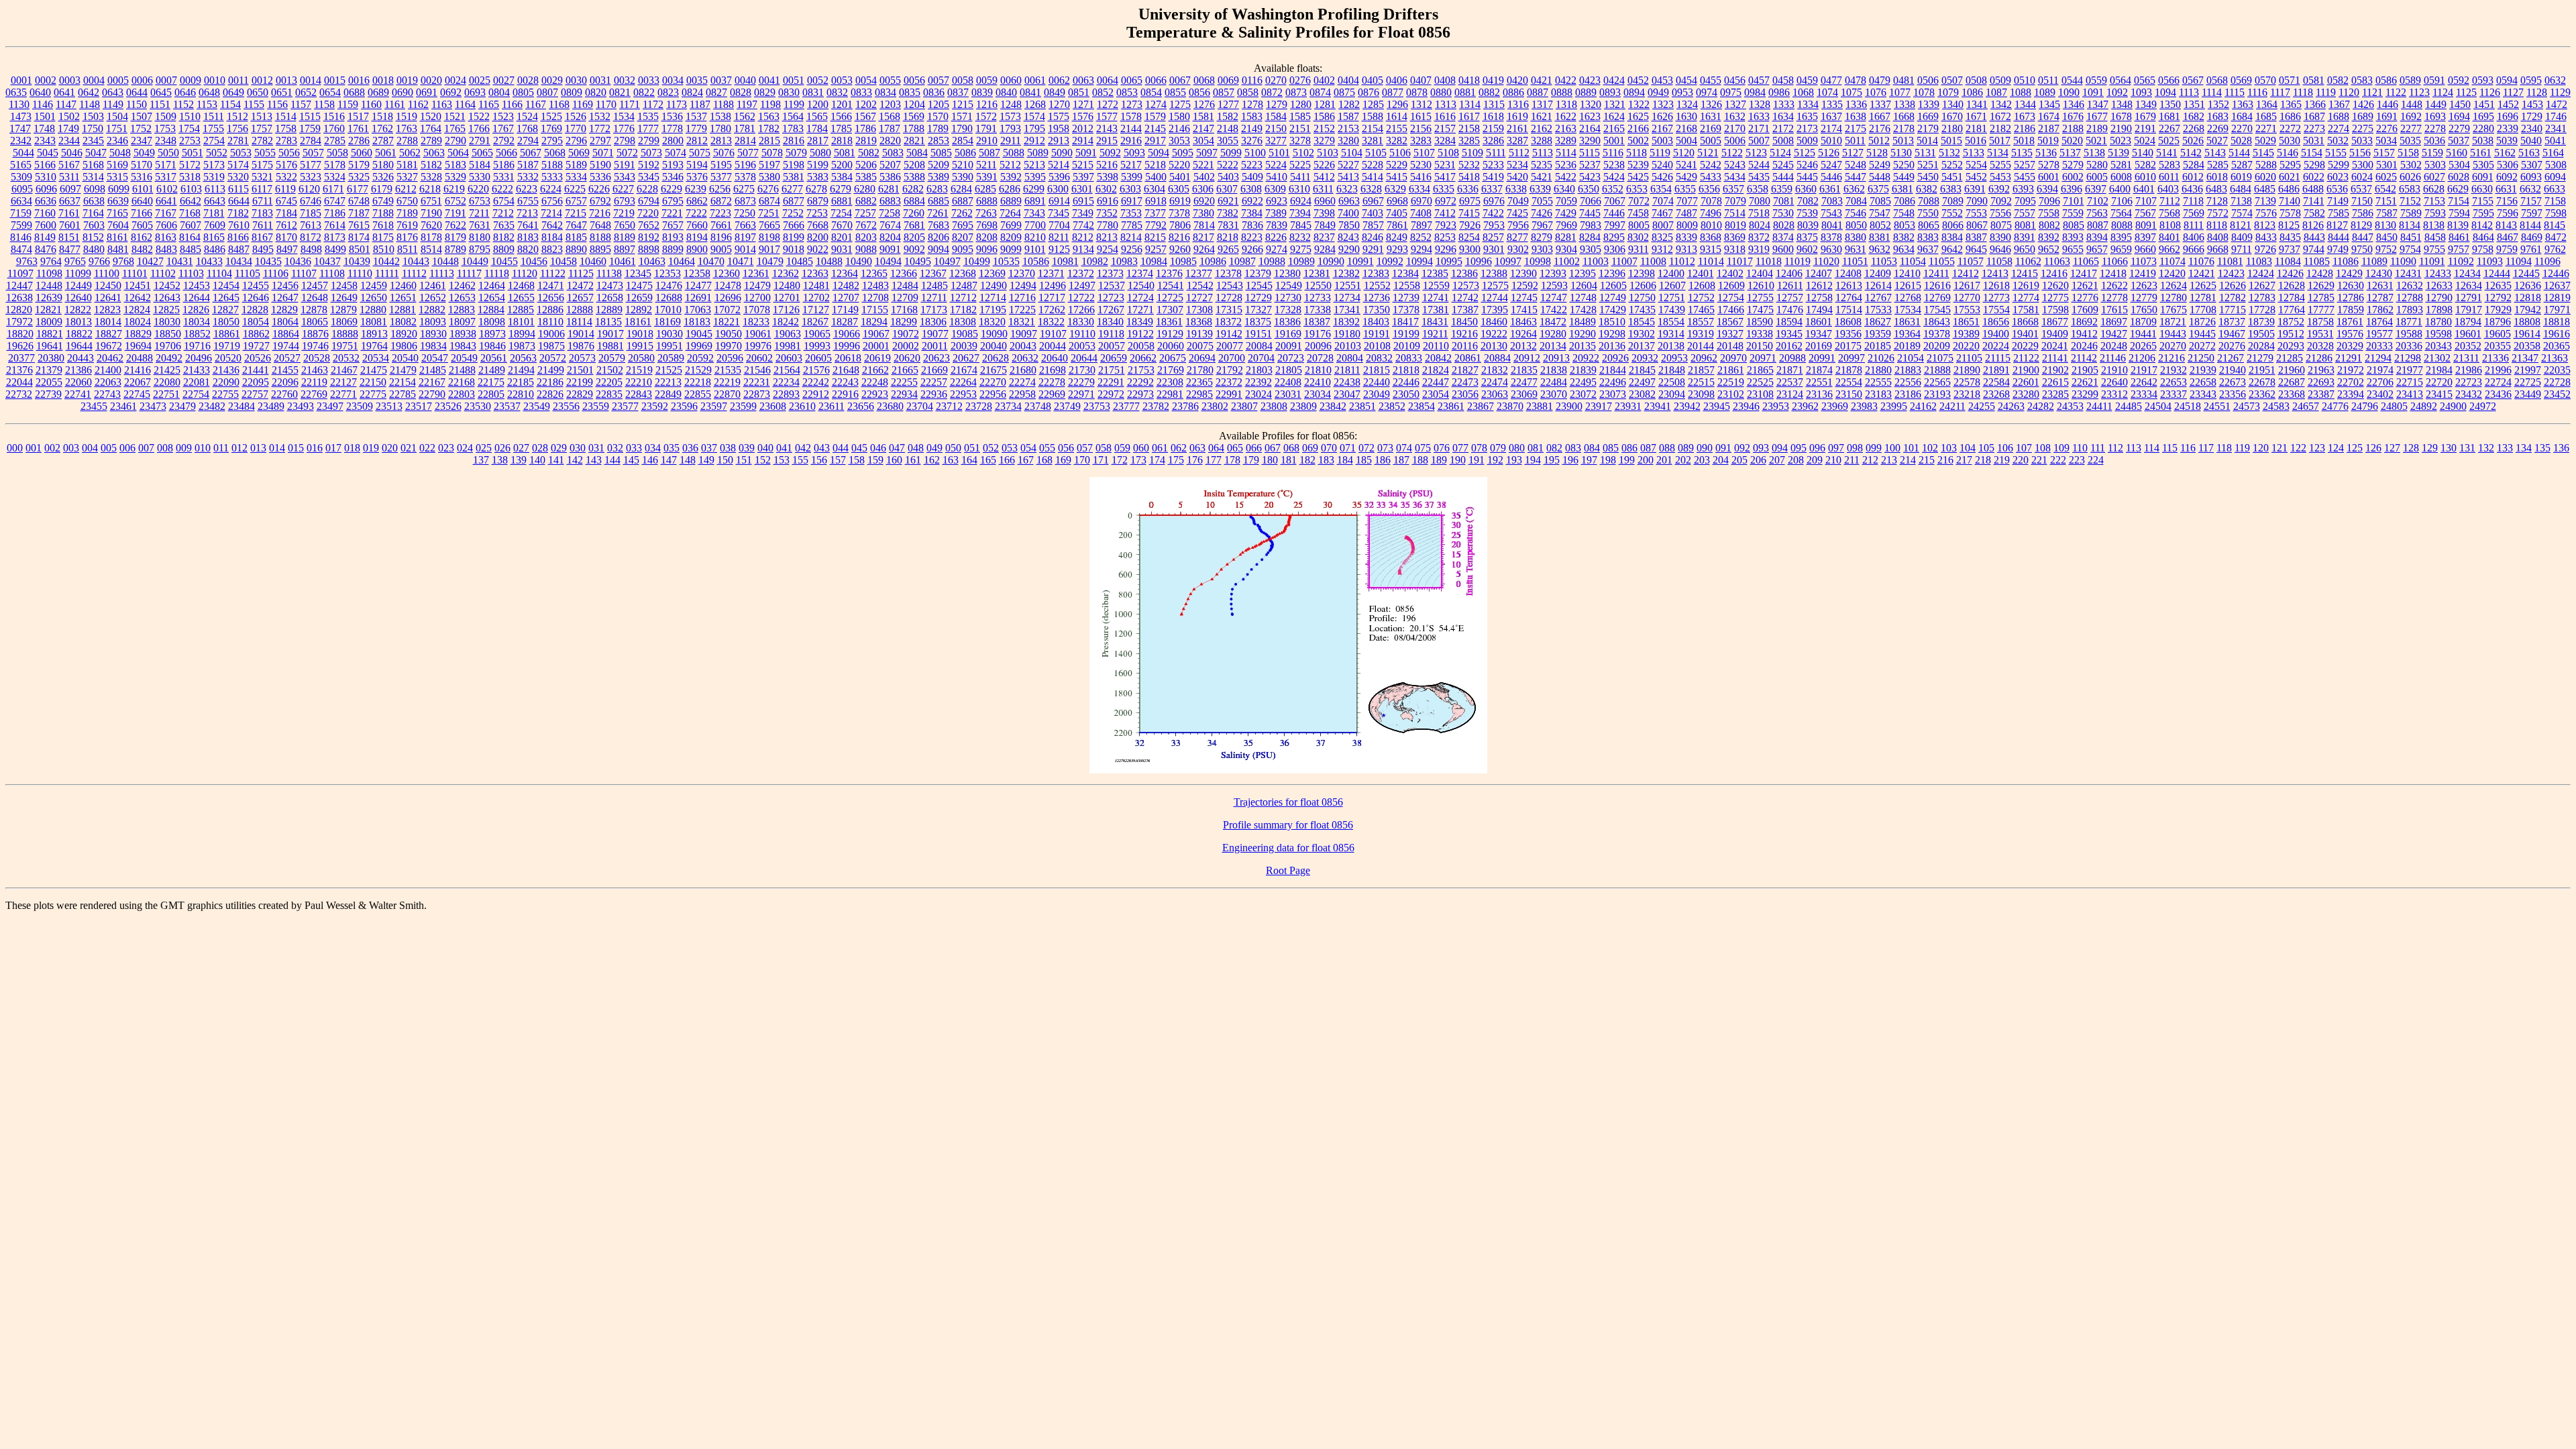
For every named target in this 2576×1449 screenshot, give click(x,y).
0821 (620, 92)
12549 (1289, 285)
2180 (1952, 128)
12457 (315, 285)
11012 (1682, 261)
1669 (1928, 116)
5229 (1397, 165)
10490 (859, 261)
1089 (2045, 92)
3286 (1493, 141)
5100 (1255, 153)
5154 (2312, 153)
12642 (138, 298)
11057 (1971, 261)
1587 (1348, 116)
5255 (2000, 165)
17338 (1318, 310)
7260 (914, 213)
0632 (2555, 80)
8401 (2169, 237)
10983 (1124, 261)
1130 (19, 104)
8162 (142, 237)
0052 (818, 80)
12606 (1643, 285)
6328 (1371, 189)
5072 (627, 153)
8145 (2555, 225)
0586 (2386, 80)
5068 (555, 153)
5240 (1662, 165)
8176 (407, 237)
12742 (1465, 298)
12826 (196, 310)
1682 (2194, 116)
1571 (962, 116)
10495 (918, 261)
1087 (1996, 92)
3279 (1324, 141)
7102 (2098, 201)
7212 (503, 213)
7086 (1904, 201)
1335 (1832, 104)
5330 (480, 177)
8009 (1687, 225)
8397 (2145, 237)
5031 (2314, 141)
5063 (434, 153)
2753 (190, 141)
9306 (1615, 249)
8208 (987, 237)
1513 (262, 116)
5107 (1424, 153)
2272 (2290, 128)
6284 (961, 189)
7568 (2169, 213)
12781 (2203, 298)
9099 (1011, 249)
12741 (1436, 298)
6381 (1902, 189)
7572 (2218, 213)
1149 (113, 104)
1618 (1493, 116)
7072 (1639, 201)
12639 (49, 298)
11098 (49, 273)
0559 (2096, 80)
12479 (757, 285)
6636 (46, 201)
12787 (2380, 298)
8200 (818, 237)
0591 (2434, 80)
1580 (1179, 116)
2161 (1517, 128)
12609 (1731, 285)
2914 (1083, 141)
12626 (2233, 285)
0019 (407, 80)
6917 (1132, 201)
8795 (480, 249)
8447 (2363, 237)
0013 (286, 80)
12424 (2261, 273)
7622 (455, 225)
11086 (2346, 261)
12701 (787, 298)
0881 (1465, 92)
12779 (2144, 298)
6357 (1733, 189)
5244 (1759, 165)
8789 (455, 249)
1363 (2243, 104)
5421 (1542, 177)
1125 (2466, 92)
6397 (2096, 189)
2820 (890, 141)
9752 (2386, 249)
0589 (2410, 80)
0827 (716, 92)
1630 (1686, 116)
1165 (489, 104)
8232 (1300, 237)
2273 (2314, 128)
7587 (2387, 213)
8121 (2241, 225)
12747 (1554, 298)
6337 (1492, 189)
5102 (1303, 153)
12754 (1731, 298)
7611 (263, 225)
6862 (697, 201)
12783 (2262, 298)
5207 (890, 165)
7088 (1929, 201)
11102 (163, 273)
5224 (1276, 165)
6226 (599, 189)
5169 (117, 165)
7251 (769, 213)
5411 (1300, 177)
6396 (2072, 189)
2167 (1662, 128)
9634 (1904, 249)
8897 (625, 249)
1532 (600, 116)
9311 (1639, 249)
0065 (1132, 80)
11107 (304, 273)
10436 (298, 261)
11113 (442, 273)
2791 (480, 141)
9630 (1831, 249)
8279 (1542, 237)
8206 (938, 237)
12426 (2290, 273)
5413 (1348, 177)
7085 (1880, 201)
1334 (1808, 104)
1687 (2314, 116)
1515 (310, 116)
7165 (117, 213)
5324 (335, 177)
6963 (1349, 201)
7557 (2025, 213)
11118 (497, 273)
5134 (1998, 153)
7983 (1591, 225)
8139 (2458, 225)
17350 (1377, 310)
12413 (1995, 273)
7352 (1107, 213)
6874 (769, 201)
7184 (286, 213)
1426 (2363, 104)
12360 (727, 273)
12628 (2292, 285)
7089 (1953, 201)
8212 (1083, 237)
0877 (1393, 92)
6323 (1347, 189)
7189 (407, 213)
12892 (639, 310)
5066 (506, 153)
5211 (986, 165)
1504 (117, 116)
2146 (1179, 128)
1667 (1880, 116)
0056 (914, 80)
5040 (2531, 141)
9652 (2049, 249)
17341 (1347, 310)
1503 (93, 116)
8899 (673, 249)
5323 (311, 177)
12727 (1199, 298)
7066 (1591, 201)
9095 (963, 249)
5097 (1207, 153)
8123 (2265, 225)
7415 (1469, 213)
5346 (673, 177)
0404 (1348, 80)
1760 (334, 128)
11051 (1855, 261)
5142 (2191, 153)
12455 (256, 285)
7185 (311, 213)
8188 (600, 237)
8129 (2361, 225)
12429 (2349, 273)
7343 (1034, 213)
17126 (786, 310)
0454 (1686, 80)
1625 (1638, 116)
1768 (527, 128)
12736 (1377, 298)
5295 (2290, 165)
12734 (1347, 298)
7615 (359, 225)
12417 (2084, 273)
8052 (1880, 225)
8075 (2001, 225)
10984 (1154, 261)
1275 (1180, 104)
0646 (185, 92)
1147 (66, 104)
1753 (165, 128)
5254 (1976, 165)
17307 (1170, 310)
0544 (2072, 80)
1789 (938, 128)
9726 (2265, 249)
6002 (2073, 177)
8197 (745, 237)
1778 (672, 128)
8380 (1856, 237)
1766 (479, 128)
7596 (2508, 213)
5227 (1348, 165)
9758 (2483, 249)
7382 (1228, 213)
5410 (1277, 177)
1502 (69, 116)
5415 (1397, 177)
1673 (2025, 116)
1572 (986, 116)
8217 (1203, 237)
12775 (2055, 298)
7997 (1615, 225)
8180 (480, 237)
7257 (865, 213)
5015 (1951, 141)
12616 (1937, 285)
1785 (841, 128)
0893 (1610, 92)
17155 (875, 310)
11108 (332, 273)
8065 (1929, 225)
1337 (1880, 104)
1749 (68, 128)
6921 (1228, 201)
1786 (865, 128)
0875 (1344, 92)
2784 (311, 141)
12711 (934, 298)
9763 (27, 261)
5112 (1519, 153)
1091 (2093, 92)
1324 (1687, 104)
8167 (262, 237)
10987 (1242, 261)
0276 (1300, 80)
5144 (2239, 153)
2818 (842, 141)
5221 (1203, 165)
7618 (383, 225)
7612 (286, 225)
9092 (914, 249)
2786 (359, 141)
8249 (1397, 237)
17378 (1406, 310)
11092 (2461, 261)
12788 (2410, 298)
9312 (1662, 249)
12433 (2438, 273)
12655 (521, 298)
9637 (1928, 249)
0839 (982, 92)
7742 (1083, 225)
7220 (648, 213)
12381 (1317, 273)
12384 (1405, 273)
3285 (1469, 141)
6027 (2434, 177)
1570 (938, 116)
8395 (2121, 237)
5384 (842, 177)
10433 (209, 261)
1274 (1156, 104)
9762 (2555, 249)
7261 (938, 213)
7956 (1518, 225)
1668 (1904, 116)
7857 (1373, 225)
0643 (113, 92)
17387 (1465, 310)
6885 (938, 201)
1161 (395, 104)
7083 (1832, 201)
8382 (1904, 237)
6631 (2506, 189)
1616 (1445, 116)
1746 (2556, 116)
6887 (963, 201)
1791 (986, 128)
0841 (1030, 92)
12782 (2233, 298)
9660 (2145, 249)
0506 (1928, 80)
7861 (1397, 225)
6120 (309, 189)
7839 (1277, 225)
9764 (51, 261)
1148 (90, 104)
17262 (1052, 310)
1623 (1590, 116)
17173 (934, 310)
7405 (1397, 213)
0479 (1880, 80)
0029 (552, 80)
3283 (1421, 141)
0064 (1108, 80)
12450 (108, 285)
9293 (1397, 249)
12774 (2026, 298)
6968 (1397, 201)
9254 (1108, 249)
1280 (1301, 104)
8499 (335, 249)
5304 (2459, 165)
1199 (794, 104)
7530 (1783, 213)
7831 (1228, 225)
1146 (43, 104)
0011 (238, 80)
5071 (603, 153)
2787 (383, 141)
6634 (21, 201)
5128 (1877, 153)
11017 (1740, 261)
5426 (1662, 177)
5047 (96, 153)
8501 (360, 249)
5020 (2072, 141)
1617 (1469, 116)
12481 (816, 285)
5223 (1252, 165)
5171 (166, 165)
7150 (2362, 201)
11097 (20, 273)
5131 (1925, 153)
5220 (1179, 165)
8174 (359, 237)
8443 (2314, 237)
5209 (938, 165)
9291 (1373, 249)
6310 (1299, 189)
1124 (2443, 92)
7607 (191, 225)
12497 (1082, 285)
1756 (237, 128)
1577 (1107, 116)
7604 (118, 225)
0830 (789, 92)
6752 (455, 201)
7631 (480, 225)
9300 (1470, 249)
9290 (1349, 249)
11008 (1653, 261)
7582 (2314, 213)
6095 (22, 189)
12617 (1967, 285)
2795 (552, 141)
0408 (1445, 80)
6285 (985, 189)
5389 (938, 177)
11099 (78, 273)
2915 (1107, 141)
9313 (1686, 249)
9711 (2242, 249)
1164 (465, 104)
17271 (1140, 310)
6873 (745, 201)
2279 (2459, 128)
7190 (431, 213)
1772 (600, 128)
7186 (335, 213)
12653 (462, 298)
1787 (890, 128)
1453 (2532, 104)
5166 (45, 165)
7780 (1108, 225)
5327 (407, 177)
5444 (1783, 177)
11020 (1826, 261)
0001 (21, 80)
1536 (672, 116)
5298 (2314, 165)
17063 (698, 310)
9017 (769, 249)
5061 (386, 153)
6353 (1637, 189)
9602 (1807, 249)
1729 (2532, 116)
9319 (1759, 249)
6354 (1661, 189)
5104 (1352, 153)
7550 (1928, 213)
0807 (547, 92)
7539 (1807, 213)
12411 (1936, 273)
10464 (682, 261)
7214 (551, 213)
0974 (1707, 92)
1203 (890, 104)
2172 (1783, 128)
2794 (528, 141)
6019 (2241, 177)
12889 (609, 310)
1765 (455, 128)
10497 (947, 261)
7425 (1517, 213)
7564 (2121, 213)
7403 (1373, 213)
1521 (455, 116)
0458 (1783, 80)
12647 (285, 298)
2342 (21, 141)
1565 (817, 116)
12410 (1907, 273)
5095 (1183, 153)
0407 (1421, 80)
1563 (769, 116)
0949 (1658, 92)
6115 (238, 189)
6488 (2313, 189)
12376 (1169, 273)
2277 (2411, 128)
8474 (21, 249)
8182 (504, 237)
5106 (1400, 153)
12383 (1376, 273)
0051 (794, 80)
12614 (1878, 285)
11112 (414, 273)
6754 (504, 201)
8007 (1663, 225)
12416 (2054, 273)
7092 (2001, 201)
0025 (480, 80)
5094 (1159, 153)
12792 (2498, 298)
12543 (1230, 285)
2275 (2363, 128)
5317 (166, 177)
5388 (914, 177)
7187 (359, 213)
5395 (1035, 177)
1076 (1876, 92)
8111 (2194, 225)
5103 (1328, 153)
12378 (1228, 273)
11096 (2547, 261)
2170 (1735, 128)
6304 (1155, 189)
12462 (462, 285)
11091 (2432, 261)
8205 (914, 237)
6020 (2265, 177)
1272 (1108, 104)
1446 (2387, 104)
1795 (1034, 128)
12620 (2055, 285)
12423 (2231, 273)
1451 (2484, 104)
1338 (1904, 104)
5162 (2505, 153)
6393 (2023, 189)
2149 (1252, 128)
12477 (698, 285)
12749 (1613, 298)
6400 (2120, 189)
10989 (1301, 261)
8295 (1614, 237)
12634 (2469, 285)
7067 (1615, 201)
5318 (190, 177)
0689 (378, 92)
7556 (2000, 213)
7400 (1348, 213)
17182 (963, 310)
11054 (1913, 261)
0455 (1711, 80)
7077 (1687, 201)
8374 (1783, 237)
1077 (1900, 92)
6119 (285, 189)
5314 (93, 177)
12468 (521, 285)
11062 (2028, 261)
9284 (1325, 249)
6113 (215, 189)
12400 (1671, 273)
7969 (1566, 225)
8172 (311, 237)
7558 (2049, 213)
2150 (1276, 128)
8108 (2170, 225)
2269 (2218, 128)
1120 (2349, 92)
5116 (1613, 153)
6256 (720, 189)
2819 (866, 141)
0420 (1517, 80)
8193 (673, 237)
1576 (1083, 116)
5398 (1108, 177)
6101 (143, 189)
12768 (1908, 298)
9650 (2025, 249)
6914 (1059, 201)
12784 (2292, 298)
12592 (1525, 285)
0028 (528, 80)
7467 (1662, 213)
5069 (579, 153)
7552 (1952, 213)
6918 (1156, 201)
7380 (1203, 213)
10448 (445, 261)
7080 (1760, 201)
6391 (1975, 189)
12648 (315, 298)
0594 (2507, 80)
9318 (1735, 249)
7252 (793, 213)
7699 (1011, 225)
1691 (2387, 116)
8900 (697, 249)
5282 (2145, 165)
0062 (1059, 80)
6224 (551, 189)
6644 (239, 201)
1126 (2490, 92)
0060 (1011, 80)
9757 (2459, 249)
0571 (2290, 80)
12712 (963, 298)
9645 (1976, 249)
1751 (117, 128)
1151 (160, 104)
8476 (46, 249)
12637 (2557, 285)
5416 (1421, 177)
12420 (2172, 273)
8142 (2482, 225)
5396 (1059, 177)
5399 (1132, 177)
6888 (987, 201)
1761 (358, 128)
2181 (1976, 128)
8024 (1760, 225)
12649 (344, 298)
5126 (1829, 153)
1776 (624, 128)
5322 (286, 177)
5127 (1853, 153)
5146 (2288, 153)
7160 (45, 213)
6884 (914, 201)
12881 (402, 310)
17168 (904, 310)
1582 (1228, 116)
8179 (455, 237)
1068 (1803, 92)
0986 (1779, 92)
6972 (1446, 201)
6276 (768, 189)
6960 (1325, 201)
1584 (1276, 116)
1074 (1827, 92)
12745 (1524, 298)
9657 (2097, 249)
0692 (451, 92)
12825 (166, 310)
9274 (1277, 249)
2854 (963, 141)
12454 (226, 285)
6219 (454, 189)
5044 (23, 153)
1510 (190, 116)
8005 (1639, 225)
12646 (256, 298)
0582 (2338, 80)
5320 (238, 177)
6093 (2531, 177)
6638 (94, 201)
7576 (2266, 213)
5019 (2048, 141)
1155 (254, 104)
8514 (431, 249)
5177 (311, 165)
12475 (639, 285)
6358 (1758, 189)
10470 (711, 261)
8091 (2146, 225)
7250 (745, 213)
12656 (551, 298)
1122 (2396, 92)
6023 (2338, 177)
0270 (1276, 80)
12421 (2202, 273)
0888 (1562, 92)
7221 (672, 213)
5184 (480, 165)
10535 (1006, 261)
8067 (1977, 225)
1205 (938, 104)
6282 (913, 189)
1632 (1735, 116)
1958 (1059, 128)
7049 (1518, 201)
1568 (890, 116)
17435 (1642, 310)
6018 (2217, 177)
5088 (1014, 153)
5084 (917, 153)
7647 (576, 225)
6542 (2385, 189)
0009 (191, 80)
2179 (1928, 128)
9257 (1156, 249)
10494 (888, 261)
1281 (1325, 104)
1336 (1856, 104)
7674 (890, 225)
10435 (268, 261)
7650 (625, 225)
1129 (2560, 92)
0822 (644, 92)
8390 (2000, 237)
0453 (1662, 80)
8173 (335, 237)
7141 (2314, 201)
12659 (639, 298)
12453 (197, 285)
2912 (1034, 141)
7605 (142, 225)
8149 (45, 237)
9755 (2434, 249)
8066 (1953, 225)
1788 (914, 128)
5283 (2169, 165)
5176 (286, 165)
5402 (1204, 177)
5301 (2387, 165)
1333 (1784, 104)
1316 (1518, 104)
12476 (669, 285)
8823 (552, 249)
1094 (2165, 92)
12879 (343, 310)
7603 (94, 225)
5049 (144, 153)
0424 (1614, 80)
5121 (1708, 153)
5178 (335, 165)
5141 (2167, 153)
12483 (875, 285)
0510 (2025, 80)
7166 (142, 213)
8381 (1880, 237)
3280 (1348, 141)
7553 (1976, 213)
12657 (580, 298)
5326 (383, 177)
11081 (2230, 261)
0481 (1904, 80)
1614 (1397, 116)
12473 (610, 285)
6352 (1613, 189)
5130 (1901, 153)
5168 (93, 165)
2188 (2073, 128)
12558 (1407, 285)
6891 (1035, 201)
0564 (2121, 80)
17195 (993, 310)
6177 (358, 189)
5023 (2121, 141)
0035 (697, 80)
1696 (2508, 116)
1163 (442, 104)
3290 (1590, 141)
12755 (1760, 298)
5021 (2096, 141)
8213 (1107, 237)
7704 (1059, 225)
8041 (1832, 225)
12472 (580, 285)
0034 (673, 80)
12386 (1464, 273)
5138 (2094, 153)
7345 (1059, 213)
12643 (167, 298)
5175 (262, 165)
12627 (2262, 285)
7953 (1494, 225)
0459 (1807, 80)
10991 (1360, 261)
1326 (1711, 104)
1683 (2218, 116)
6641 (166, 201)
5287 (2242, 165)
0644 (137, 92)
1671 (1976, 116)
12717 (1052, 298)
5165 (21, 165)
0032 (625, 80)
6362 (1854, 189)
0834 (885, 92)
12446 (2556, 273)
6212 (406, 189)
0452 (1638, 80)
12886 (550, 310)
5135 (2022, 153)
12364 (845, 273)
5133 (1974, 153)
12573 (1466, 285)
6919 (1180, 201)
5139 (2118, 153)
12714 (993, 298)
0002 (46, 80)
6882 (866, 201)
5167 (69, 165)
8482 (142, 249)
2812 (697, 141)
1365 (2291, 104)
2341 (2556, 128)
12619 (2026, 285)
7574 (2242, 213)
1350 (2170, 104)
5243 (1735, 165)
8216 (1179, 237)
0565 (2145, 80)
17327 (1258, 310)
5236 (1566, 165)
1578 (1131, 116)
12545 (1259, 285)
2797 (600, 141)
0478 (1856, 80)
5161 (2481, 153)
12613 (1849, 285)
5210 (963, 165)
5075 (700, 153)
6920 (1204, 201)
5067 (531, 153)
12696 (728, 298)
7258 (890, 213)
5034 (2386, 141)
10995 (1449, 261)
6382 (1927, 189)
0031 (600, 80)
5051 (193, 153)
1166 (512, 104)
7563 (2097, 213)
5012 (1879, 141)
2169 (1711, 128)
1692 (2411, 116)
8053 (1904, 225)
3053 (1179, 141)
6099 (119, 189)
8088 (2122, 225)
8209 (1011, 237)
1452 (2508, 104)
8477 (70, 249)
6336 (1468, 189)
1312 (1421, 104)
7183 (262, 213)
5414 (1373, 177)
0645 (161, 92)
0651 (282, 92)
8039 (1808, 225)
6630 (2482, 189)
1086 (1972, 92)
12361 (756, 273)
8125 (2289, 225)
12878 (314, 310)
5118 (1636, 153)
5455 (2025, 177)
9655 (2073, 249)
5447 (1856, 177)
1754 (189, 128)
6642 (191, 201)
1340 (1953, 104)
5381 (794, 177)
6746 (311, 201)
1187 (700, 104)
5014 (1927, 141)
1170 (606, 104)
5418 (1469, 177)
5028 (2241, 141)
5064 (458, 153)
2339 (2508, 128)
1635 (1807, 116)
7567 (2145, 213)
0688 (354, 92)
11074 (2172, 261)
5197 (769, 165)
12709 (905, 298)
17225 (1022, 310)
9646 (2000, 249)
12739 (1406, 298)
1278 (1252, 104)
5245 (1783, 165)
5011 (1855, 141)
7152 (2410, 201)
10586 (1036, 261)
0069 (1228, 80)
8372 (1759, 237)
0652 (306, 92)
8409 (2242, 237)
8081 (2025, 225)
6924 (1301, 201)
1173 (677, 104)
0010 (215, 80)
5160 (2457, 153)
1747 (20, 128)
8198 (769, 237)
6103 (191, 189)
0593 (2483, 80)
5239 (1638, 165)
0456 (1735, 80)
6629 (2458, 189)
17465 (1701, 310)
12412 (1966, 273)
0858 (1248, 92)
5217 (1131, 165)
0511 (2048, 80)
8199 (794, 237)
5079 (796, 153)
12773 (1996, 298)
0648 (209, 92)
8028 (1784, 225)
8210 (1035, 237)
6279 (841, 189)
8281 (1566, 237)
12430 (2379, 273)
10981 (1065, 261)
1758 (286, 128)
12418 (2113, 273)
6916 (1108, 201)
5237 (1590, 165)
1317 (1542, 104)
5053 (241, 153)
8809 (504, 249)
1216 (987, 104)
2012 (1083, 128)
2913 (1059, 141)
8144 (2530, 225)
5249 (1880, 165)
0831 (813, 92)
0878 (1417, 92)
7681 (914, 225)
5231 (1445, 165)
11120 (525, 273)
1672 (2000, 116)
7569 (2194, 213)
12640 (78, 298)
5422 (1566, 177)
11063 (2057, 261)
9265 (1228, 249)
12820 (19, 310)
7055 (1542, 201)
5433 (1711, 177)
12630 (2351, 285)
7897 (1421, 225)
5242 (1711, 165)
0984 (1755, 92)
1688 (2339, 116)
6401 (2144, 189)
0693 (475, 92)
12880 (373, 310)
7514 (1735, 213)
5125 (1805, 153)
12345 (638, 273)
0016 (359, 80)
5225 (1300, 165)
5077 (748, 153)
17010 (668, 310)
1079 (1948, 92)
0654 (330, 92)
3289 (1566, 141)
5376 (697, 177)
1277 (1228, 104)
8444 (2339, 237)
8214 (1131, 237)
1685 (2266, 116)
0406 (1397, 80)
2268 (2194, 128)
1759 (310, 128)
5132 (1949, 153)
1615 (1421, 116)
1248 (1011, 104)
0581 (2314, 80)
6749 (383, 201)
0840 (1006, 92)
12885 (521, 310)
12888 (580, 310)
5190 (600, 165)
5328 (431, 177)
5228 (1373, 165)
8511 (408, 249)
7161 (69, 213)
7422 (1493, 213)
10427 (150, 261)
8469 (2532, 237)
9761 (2531, 249)
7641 (528, 225)
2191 (2145, 128)
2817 (818, 141)
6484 (2241, 189)
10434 (239, 261)
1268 (1035, 104)
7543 (1831, 213)
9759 (2507, 249)
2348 (166, 141)
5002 (1638, 141)
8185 (576, 237)
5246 (1807, 165)
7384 (1252, 213)
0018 (383, 80)
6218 (430, 189)
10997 (1508, 261)
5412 (1324, 177)
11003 (1596, 261)
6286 (1010, 189)
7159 (21, 213)
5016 (1976, 141)
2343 (45, 141)
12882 (432, 310)
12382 (1346, 273)
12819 (2557, 298)
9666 (2194, 249)
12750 (1642, 298)
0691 (427, 92)
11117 (469, 273)
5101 (1279, 153)
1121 (2372, 92)
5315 (117, 177)
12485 (934, 285)
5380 (769, 177)
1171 (630, 104)
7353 (1131, 213)
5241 (1686, 165)
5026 (2193, 141)
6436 (2192, 189)
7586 (2363, 213)
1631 (1711, 116)
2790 (455, 141)
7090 (1977, 201)
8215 (1155, 237)
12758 (1819, 298)
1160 (371, 104)
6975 (1470, 201)
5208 (914, 165)
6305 (1179, 189)
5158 (2408, 153)
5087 (989, 153)
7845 (1301, 225)
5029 (2265, 141)
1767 (503, 128)
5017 (2000, 141)
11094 (2519, 261)
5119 (1660, 153)
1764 (431, 128)
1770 (576, 128)
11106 (276, 273)
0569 (2241, 80)
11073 (2144, 261)
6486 (2289, 189)
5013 (1903, 141)
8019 (1735, 225)
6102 (167, 189)
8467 (2508, 237)
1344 (2025, 104)
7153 (2434, 201)
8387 (1976, 237)
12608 (1702, 285)
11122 (553, 273)
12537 (1112, 285)
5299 (2339, 165)
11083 (2259, 261)
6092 (2507, 177)
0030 (576, 80)
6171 (333, 189)
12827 (225, 310)
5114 (1566, 153)
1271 (1083, 104)
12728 (1229, 298)
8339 (1686, 237)
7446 (1614, 213)
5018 (2024, 141)
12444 (2497, 273)
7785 (1132, 225)
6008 (2121, 177)
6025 (2386, 177)
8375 (1807, 237)
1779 (696, 128)
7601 (70, 225)
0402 (1324, 80)
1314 (1470, 104)
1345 (2049, 104)
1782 (769, 128)
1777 (648, 128)
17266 (1081, 310)
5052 (217, 153)
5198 (794, 165)
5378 (745, 177)
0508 (1976, 80)
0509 (2000, 80)
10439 (357, 261)
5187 (528, 165)
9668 (2218, 249)
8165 (214, 237)
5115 (1590, 153)
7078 (1711, 201)
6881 (842, 201)
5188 (552, 165)
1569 (914, 116)
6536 (2337, 189)
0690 (402, 92)
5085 (941, 153)
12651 (403, 298)
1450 (2460, 104)
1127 (2513, 92)
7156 (2507, 201)
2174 (1831, 128)
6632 (2530, 189)
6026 (2410, 177)
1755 (213, 128)
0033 (649, 80)
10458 (563, 261)
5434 (1735, 177)
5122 (1732, 153)
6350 (1589, 189)
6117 (262, 189)
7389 (1276, 213)
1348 (2122, 104)
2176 (1880, 128)
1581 (1203, 116)
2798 (625, 141)
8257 (1493, 237)
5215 (1083, 165)
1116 (2257, 92)
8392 (2049, 237)
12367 (933, 273)
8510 (384, 249)
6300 (1058, 189)
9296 (1446, 249)
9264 (1204, 249)
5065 (482, 153)
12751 (1672, 298)
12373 (1110, 273)
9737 (2290, 249)
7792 (1156, 225)
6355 (1685, 189)
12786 (2351, 298)
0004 (94, 80)
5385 (866, 177)
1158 (324, 104)
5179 (359, 165)
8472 (2556, 237)
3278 (1300, 141)
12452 (167, 285)
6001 (2049, 177)
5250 (1904, 165)
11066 (2115, 261)
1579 (1155, 116)
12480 (787, 285)
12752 (1701, 298)
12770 (1967, 298)
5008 (1783, 141)
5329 (455, 177)
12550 (1318, 285)
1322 (1639, 104)
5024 (2145, 141)
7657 (673, 225)
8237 (1324, 237)
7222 (696, 213)
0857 (1224, 92)
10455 (504, 261)
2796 (576, 141)
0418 (1469, 80)
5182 (431, 165)
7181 (214, 213)
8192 (649, 237)
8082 (2049, 225)
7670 (842, 225)
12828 (255, 310)
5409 (1252, 177)
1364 (2267, 104)
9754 (2410, 249)
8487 (239, 249)
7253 (817, 213)
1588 (1373, 116)
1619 (1517, 116)
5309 (21, 177)
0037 (721, 80)
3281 (1373, 141)
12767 (1878, 298)
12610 (1761, 285)
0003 (70, 80)
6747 (335, 201)
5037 (2459, 141)
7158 (2555, 201)
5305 (2483, 165)
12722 (1081, 298)
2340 (2532, 128)
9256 (1132, 249)
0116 (1252, 80)
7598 (2556, 213)
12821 (48, 310)
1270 (1059, 104)
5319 (214, 177)
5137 (2070, 153)
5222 (1228, 165)
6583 (2410, 189)
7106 (2122, 201)
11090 (2403, 261)
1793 (1010, 128)
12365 (874, 273)
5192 (649, 165)
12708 (875, 298)
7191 (455, 213)
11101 (135, 273)
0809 (572, 92)
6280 (865, 189)
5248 (1856, 165)
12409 (1878, 273)
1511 (214, 116)
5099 (1231, 153)
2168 (1686, 128)
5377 (721, 177)
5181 (407, 165)
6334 (1419, 189)
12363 (815, 273)
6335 (1444, 189)
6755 (528, 201)
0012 (262, 80)
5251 (1928, 165)
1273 (1132, 104)
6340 (1564, 189)
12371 (1051, 273)
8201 (842, 237)
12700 (757, 298)
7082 (1808, 201)
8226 (1276, 237)
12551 (1348, 285)
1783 (793, 128)
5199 (818, 165)
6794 (649, 201)
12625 (2203, 285)
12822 (78, 310)
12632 (2410, 285)
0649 (233, 92)
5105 (1376, 153)
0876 (1368, 92)
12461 (433, 285)
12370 (1022, 273)
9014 (745, 249)
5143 (2215, 153)
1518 (382, 116)
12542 (1200, 285)
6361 (1830, 189)
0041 (769, 80)
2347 (142, 141)
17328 (1288, 310)
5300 (2363, 165)
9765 (75, 261)
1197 (747, 104)
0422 (1566, 80)
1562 (745, 116)
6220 (478, 189)
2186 (2025, 128)
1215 (963, 104)
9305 (1591, 249)
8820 (528, 249)
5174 (238, 165)
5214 (1059, 165)
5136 (2046, 153)
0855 (1175, 92)
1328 (1760, 104)
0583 (2362, 80)
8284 (1590, 237)
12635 (2498, 285)
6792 (600, 201)
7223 (720, 213)
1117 (2280, 92)
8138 (2434, 225)
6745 (286, 201)
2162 (1542, 128)
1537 (696, 116)
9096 (987, 249)
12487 (964, 285)
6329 (1395, 189)
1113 (2189, 92)
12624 (2173, 285)
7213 (527, 213)
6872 (721, 201)
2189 (2097, 128)
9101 (1035, 249)
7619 (407, 225)
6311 (1323, 189)
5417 (1445, 177)
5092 (1110, 153)
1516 (334, 116)
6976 (1494, 201)
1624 (1614, 116)
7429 (1566, 213)
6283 (937, 189)
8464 (2483, 237)
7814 (1204, 225)
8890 (576, 249)
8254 (1469, 237)
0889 (1586, 92)
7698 (987, 225)
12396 (1612, 273)
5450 (1928, 177)
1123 (2419, 92)
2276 (2387, 128)
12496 (1053, 285)
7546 (1856, 213)
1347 (2098, 104)
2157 (1445, 128)
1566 (841, 116)
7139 (2265, 201)
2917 (1155, 141)
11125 (581, 273)
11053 (1884, 261)
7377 (1155, 213)
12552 (1377, 285)
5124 (1780, 153)
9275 (1301, 249)
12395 (1582, 273)
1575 (1059, 116)
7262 (962, 213)
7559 (2073, 213)
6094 (2555, 177)
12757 (1790, 298)
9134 (1083, 249)
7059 (1566, 201)
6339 (1540, 189)
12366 (904, 273)
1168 (559, 104)
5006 (1735, 141)
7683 (938, 225)
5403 (1228, 177)
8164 (190, 237)
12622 (2114, 285)
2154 (1373, 128)
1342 (2001, 104)
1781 (745, 128)
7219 (624, 213)
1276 (1204, 104)
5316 (142, 177)
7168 (190, 213)
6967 (1373, 201)
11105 (248, 273)
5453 (2000, 177)
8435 (2290, 237)
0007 (166, 80)
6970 (1421, 201)
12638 (19, 298)
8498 (311, 249)
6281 (889, 189)
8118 (2217, 225)
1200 (818, 104)
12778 (2114, 298)
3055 (1228, 141)
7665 (769, 225)
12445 (2526, 273)
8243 (1348, 237)
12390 (1523, 273)
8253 (1445, 237)
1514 (286, 116)
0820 (596, 92)
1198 (770, 104)
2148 (1228, 128)
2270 (2242, 128)
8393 (2073, 237)
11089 (2374, 261)
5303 (2435, 165)
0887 (1538, 92)
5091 (1086, 153)
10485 (800, 261)
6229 (672, 189)
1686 (2290, 116)
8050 (1856, 225)
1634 (1783, 116)
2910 (987, 141)
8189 (625, 237)
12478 (728, 285)
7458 (1638, 213)
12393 (1553, 273)
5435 (1759, 177)
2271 (2266, 128)
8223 (1252, 237)
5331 (504, 177)
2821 (914, 141)
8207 (963, 237)
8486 (215, 249)
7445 (1590, 213)
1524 (527, 116)
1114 (2212, 92)
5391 (987, 177)
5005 (1711, 141)
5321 (262, 177)
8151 (69, 237)
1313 (1446, 104)
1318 (1566, 104)
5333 (552, 177)
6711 (263, 201)
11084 (2288, 261)
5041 (2555, 141)
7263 (986, 213)
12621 (2085, 285)
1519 (407, 116)
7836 (1252, 225)
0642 (89, 92)
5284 (2194, 165)
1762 (382, 128)
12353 (667, 273)
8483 (166, 249)
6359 (1782, 189)
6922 (1252, 201)
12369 (992, 273)
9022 (818, 249)
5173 (214, 165)
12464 (492, 285)
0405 (1373, 80)
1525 (551, 116)
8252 (1421, 237)
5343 (625, 177)
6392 (1999, 189)
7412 (1445, 213)
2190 (2121, 128)
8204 (890, 237)
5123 (1756, 153)
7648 (600, 225)
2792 (504, 141)
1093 (2141, 92)
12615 (1908, 285)
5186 (504, 165)
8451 (2411, 237)
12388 (1494, 273)
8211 (1059, 237)
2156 (1421, 128)
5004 (1686, 141)
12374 (1140, 273)
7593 (2435, 213)
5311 (69, 177)
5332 (528, 177)
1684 (2242, 116)
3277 (1276, 141)
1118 (2303, 92)
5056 (289, 153)
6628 (2434, 189)
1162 (418, 104)
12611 (1790, 285)
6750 (407, 201)
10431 (180, 261)
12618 (1996, 285)
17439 (1672, 310)
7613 (311, 225)
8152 (93, 237)
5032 (2338, 141)
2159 (1493, 128)
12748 (1583, 298)
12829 (284, 310)
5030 (2290, 141)
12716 (1022, 298)
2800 (673, 141)
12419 (2143, 273)
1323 (1663, 104)
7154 (2459, 201)
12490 (994, 285)
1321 (1615, 104)
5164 (2553, 153)
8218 (1228, 237)
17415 (1524, 310)
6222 (502, 189)
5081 (845, 153)
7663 (745, 225)
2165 (1614, 128)
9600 (1783, 249)
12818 (2528, 298)
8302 (1638, 237)
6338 (1516, 189)
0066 (1156, 80)
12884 (491, 310)
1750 (93, 128)
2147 (1203, 128)
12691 (698, 298)
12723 (1111, 298)
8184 (552, 237)
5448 (1880, 177)
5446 (1831, 177)
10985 (1183, 261)
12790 (2439, 298)
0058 (963, 80)
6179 (382, 189)
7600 (46, 225)
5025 (2169, 141)
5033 (2362, 141)
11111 (387, 273)
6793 (625, 201)
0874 (1320, 92)
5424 (1614, 177)
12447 (19, 285)
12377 (1199, 273)
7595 (2483, 213)
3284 (1445, 141)
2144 (1131, 128)
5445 (1807, 177)
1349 (2146, 104)
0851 (1079, 92)
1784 (817, 128)
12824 (137, 310)
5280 (2097, 165)
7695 (963, 225)
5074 (676, 153)
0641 (64, 92)
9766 (99, 261)
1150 (137, 104)
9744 (2314, 249)
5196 (745, 165)
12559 (1436, 285)
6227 (623, 189)
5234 (1517, 165)
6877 (794, 201)
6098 (95, 189)
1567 (865, 116)
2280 (2483, 128)
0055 (890, 80)
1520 (431, 116)
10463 (652, 261)
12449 (78, 285)
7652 (649, 225)
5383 (818, 177)
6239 (696, 189)
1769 (551, 128)
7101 (2074, 201)
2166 (1638, 128)
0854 (1151, 92)
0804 (499, 92)
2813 (721, 141)
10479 (770, 261)
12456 (285, 285)
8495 (263, 249)
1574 (1034, 116)
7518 (1759, 213)
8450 (2387, 237)
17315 (1229, 310)
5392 (1011, 177)
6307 (1227, 189)
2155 (1397, 128)
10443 (416, 261)
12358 (697, 273)
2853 (938, 141)
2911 (1011, 141)
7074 (1663, 201)
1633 (1759, 116)
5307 (2532, 165)
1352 (2218, 104)
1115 (2235, 92)
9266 (1252, 249)
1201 (842, 104)
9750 (2362, 249)
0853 (1127, 92)
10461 (623, 261)
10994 (1419, 261)
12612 (1819, 285)
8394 (2097, 237)
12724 (1140, 298)
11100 (107, 273)
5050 (168, 153)
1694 (2459, 116)
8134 (2410, 225)
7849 (1325, 225)
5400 (1156, 177)
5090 (1062, 153)
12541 (1171, 285)
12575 (1495, 285)
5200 (842, 165)
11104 (219, 273)
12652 (433, 298)
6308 (1251, 189)
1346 (2074, 104)
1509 (166, 116)
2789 (431, 141)
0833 (861, 92)
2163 (1566, 128)
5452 (1976, 177)
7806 (1180, 225)
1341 (1977, 104)
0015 (335, 80)
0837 (958, 92)
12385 (1435, 273)
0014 (311, 80)
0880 (1441, 92)
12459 (374, 285)
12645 (226, 298)
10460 (593, 261)
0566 (2169, 80)
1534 (624, 116)
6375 (1878, 189)
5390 (963, 177)
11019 (1797, 261)
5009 (1807, 141)
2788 (407, 141)
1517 (358, 116)
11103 (191, 273)
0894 (1634, 92)
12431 (2408, 273)
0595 (2531, 80)
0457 (1759, 80)
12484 (905, 285)
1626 (1662, 116)
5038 (2483, 141)
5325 (359, 177)
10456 (534, 261)
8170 (286, 237)
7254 (841, 213)
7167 (166, 213)
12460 (403, 285)
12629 (2321, 285)
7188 (383, 213)
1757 (262, 128)
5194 (697, 165)
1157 (301, 104)
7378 (1179, 213)
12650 (374, 298)
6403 (2168, 189)
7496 (1711, 213)
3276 (1252, 141)
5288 (2266, 165)
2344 (69, 141)
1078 (1924, 92)
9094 (938, 249)
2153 (1348, 128)
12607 (1672, 285)
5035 (2410, 141)
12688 (669, 298)
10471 (741, 261)
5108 (1448, 153)
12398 (1642, 273)
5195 (721, 165)
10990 (1331, 261)
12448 (49, 285)
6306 (1203, 189)
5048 (120, 153)
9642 (1952, 249)
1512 (237, 116)
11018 (1769, 261)
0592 (2459, 80)
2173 (1807, 128)
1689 (2363, 116)
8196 (721, 237)
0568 (2217, 80)
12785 (2321, 298)
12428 (2320, 273)
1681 (2169, 116)
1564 (793, 116)
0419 (1493, 80)
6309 (1275, 189)
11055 (1942, 261)
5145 (2263, 153)
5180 (383, 165)
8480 (94, 249)
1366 (2315, 104)
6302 (1106, 189)
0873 (1296, 92)
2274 (2339, 128)
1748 (44, 128)
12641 (108, 298)
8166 (238, 237)
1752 (141, 128)
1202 (866, 104)
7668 (818, 225)
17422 (1554, 310)
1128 (2537, 92)
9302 (1518, 249)
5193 (673, 165)
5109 (1472, 153)
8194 (697, 237)
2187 (2049, 128)
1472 (2557, 104)
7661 (721, 225)
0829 (765, 92)
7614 (335, 225)
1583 (1252, 116)
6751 (431, 201)
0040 (745, 80)
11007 (1624, 261)
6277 (792, 189)
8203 (866, 237)
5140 (2143, 153)
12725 (1170, 298)
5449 (1904, 177)
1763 (407, 128)
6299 (1034, 189)
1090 (2069, 92)
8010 (1711, 225)
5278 (2049, 165)
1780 (720, 128)
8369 (1735, 237)
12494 (1023, 285)
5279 (2073, 165)
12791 (2469, 298)
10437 (327, 261)
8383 (1928, 237)
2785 (335, 141)
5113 (1543, 153)
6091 (2483, 177)
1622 (1566, 116)
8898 (649, 249)
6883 (890, 201)
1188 (723, 104)
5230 (1421, 165)
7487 (1686, 213)
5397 (1083, 177)
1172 (653, 104)
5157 (2384, 153)
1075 (1851, 92)
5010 (1831, 141)
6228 (647, 189)
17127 (816, 310)
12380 (1287, 273)
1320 (1591, 104)
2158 (1469, 128)
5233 (1493, 165)
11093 (2490, 261)
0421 (1542, 80)
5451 (1952, 177)
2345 (93, 141)
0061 (1035, 80)
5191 (625, 165)
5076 (724, 153)
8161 (117, 237)
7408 (1421, 213)
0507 (1952, 80)
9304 (1566, 249)
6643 (215, 201)
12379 (1258, 273)
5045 (48, 153)
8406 (2194, 237)
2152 (1324, 128)
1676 (2073, 116)
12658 (610, 298)
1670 (1952, 116)
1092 (2117, 92)
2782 (262, 141)
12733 (1318, 298)
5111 (1496, 153)
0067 (1180, 80)
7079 (1735, 201)
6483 (2216, 189)
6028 (2459, 177)
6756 (552, 201)
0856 (1199, 92)
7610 (239, 225)
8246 (1373, 237)
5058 (337, 153)
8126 (2313, 225)
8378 (1831, 237)
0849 (1055, 92)
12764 (1849, 298)
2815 (769, 141)
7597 (2532, 213)
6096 (46, 189)
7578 (2290, 213)
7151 (2386, 201)
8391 (2025, 237)
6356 (1709, 189)
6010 (2145, 177)
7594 (2459, 213)
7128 (2217, 201)
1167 (536, 104)
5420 (1517, 177)
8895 (600, 249)
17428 (1583, 310)
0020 (431, 80)
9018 (794, 249)
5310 (46, 177)
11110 (360, 273)
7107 (2146, 201)
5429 (1686, 177)
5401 (1180, 177)
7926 (1470, 225)
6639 (118, 201)
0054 (866, 80)
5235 (1542, 165)
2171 (1759, 128)
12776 (2085, 298)
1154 (230, 104)
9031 (842, 249)
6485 (2265, 189)
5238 (1614, 165)
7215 (576, 213)
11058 (1999, 261)
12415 (2025, 273)
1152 (183, 104)
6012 (2193, 177)
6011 (2169, 177)
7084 (1856, 201)
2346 (117, 141)
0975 (1731, 92)
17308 (1199, 310)
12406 (1789, 273)
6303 (1130, 189)
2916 (1131, 141)
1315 (1494, 104)
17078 (757, 310)
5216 (1107, 165)
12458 (344, 285)
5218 (1155, 165)
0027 (504, 80)
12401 (1701, 273)
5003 (1662, 141)
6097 (70, 189)
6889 (1011, 201)
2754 (214, 141)
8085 (2074, 225)
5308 (2556, 165)
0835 (910, 92)
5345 (649, 177)
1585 (1300, 116)
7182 (238, 213)
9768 (123, 261)
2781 (238, 141)
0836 (934, 92)
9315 (1711, 249)
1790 (962, 128)
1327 (1735, 104)
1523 (503, 116)
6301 (1082, 189)
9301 (1494, 249)
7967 (1542, 225)
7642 (552, 225)
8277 (1517, 237)
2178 (1904, 128)
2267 (2169, 128)
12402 (1730, 273)
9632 (1880, 249)
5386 (890, 177)
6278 (816, 189)
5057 (313, 153)
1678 (2121, 116)
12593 (1554, 285)
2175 (1856, 128)
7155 (2483, 201)
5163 (2529, 153)
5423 (1590, 177)
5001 (1614, 141)
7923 (1446, 225)
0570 (2265, 80)
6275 (744, 189)
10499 (977, 261)
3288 (1542, 141)
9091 (890, 249)
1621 (1542, 116)
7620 (431, 225)
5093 (1134, 153)
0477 (1831, 80)
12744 (1495, 298)
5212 (1010, 165)
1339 (1929, 104)
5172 (190, 165)
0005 (118, 80)
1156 (277, 104)
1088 (2021, 92)
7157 (2531, 201)
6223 (527, 189)
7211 (479, 213)
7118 (2193, 201)
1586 (1324, 116)
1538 (720, 116)
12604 (1584, 285)
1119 (2326, 92)
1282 (1349, 104)
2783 (286, 141)
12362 (786, 273)
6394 (2047, 189)
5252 (1952, 165)
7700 (1035, 225)
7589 (2411, 213)
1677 (2097, 116)
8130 (2385, 225)
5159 (2432, 153)
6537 (2361, 189)
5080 (820, 153)
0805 (523, 92)
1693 (2435, 116)
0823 (668, 92)
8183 (528, 237)
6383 (1951, 189)
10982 (1095, 261)
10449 (475, 261)
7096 (2049, 201)
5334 (576, 177)
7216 (600, 213)
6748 (359, 201)
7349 (1083, 213)
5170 (142, 165)
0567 (2193, 80)
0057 (938, 80)
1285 (1373, 104)
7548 (1904, 213)
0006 (142, 80)
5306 (2508, 165)
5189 (576, 165)
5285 (2218, 165)
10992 (1390, 261)
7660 (697, 225)
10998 (1538, 261)
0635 (16, 92)
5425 (1638, 177)
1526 (576, 116)
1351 (2194, 104)
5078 (772, 153)
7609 (215, 225)
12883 (462, 310)
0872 (1272, 92)
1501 (45, 116)
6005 (2097, 177)
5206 (866, 165)
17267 (1111, 310)
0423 (1590, 80)
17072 (727, 310)
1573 (1010, 116)
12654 (492, 298)
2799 (649, 141)
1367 (2339, 104)
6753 (480, 201)
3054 (1203, 141)
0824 (692, 92)
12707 (846, 298)
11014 (1711, 261)
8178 (431, 237)
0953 (1682, 92)
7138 (2241, 201)
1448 (2412, 104)
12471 (551, 285)
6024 (2362, 177)
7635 (504, 225)
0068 (1204, 80)
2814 (745, 141)
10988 (1272, 261)
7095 (2025, 201)
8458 (2435, 237)
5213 (1034, 165)
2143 (1107, 128)
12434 (2467, 273)
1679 (2145, 116)
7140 (2290, 201)
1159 (348, 104)
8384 (1952, 237)
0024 (455, 80)
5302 (2411, 165)
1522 (479, 116)
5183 (455, 165)
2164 (1590, 128)
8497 (287, 249)
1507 (142, 116)
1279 (1277, 104)
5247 (1831, 165)
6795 (673, 201)
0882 (1489, 92)
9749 (2338, 249)
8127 (2337, 225)
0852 (1103, 92)
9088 (866, 249)
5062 (410, 153)
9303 (1542, 249)
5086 (965, 153)
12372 (1081, 273)
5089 (1038, 153)
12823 (107, 310)
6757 (576, 201)
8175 (383, 237)
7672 (866, 225)
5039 (2507, 141)
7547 (1880, 213)
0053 (842, 80)
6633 (2555, 189)
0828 (741, 92)
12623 (2144, 285)
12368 (963, 273)
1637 (1831, 116)
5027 (2217, 141)
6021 (2290, 177)
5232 (1469, 165)
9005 (721, 249)
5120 (1684, 153)
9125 (1059, 249)
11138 (609, 273)
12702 (816, 298)
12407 (1819, 273)
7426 (1542, 213)
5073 (651, 153)
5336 (600, 177)
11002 (1567, 261)
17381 (1436, 310)
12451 (138, 285)
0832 (837, 92)
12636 (2528, 285)
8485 (191, 249)
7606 (166, 225)
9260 (1180, 249)
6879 (818, 201)
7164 (93, 213)
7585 (2339, 213)
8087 (2098, 225)
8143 (2506, 225)
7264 (1010, 213)
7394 (1300, 213)
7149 (2338, 201)
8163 (166, 237)
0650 (258, 92)
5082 (869, 153)
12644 (197, 298)
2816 (794, 141)
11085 (2317, 261)
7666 (794, 225)
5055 (265, 153)
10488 (829, 261)
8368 (1711, 237)
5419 (1493, 177)
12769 (1937, 298)
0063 (1083, 80)
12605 (1613, 285)
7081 (1784, 201)
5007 (1759, 141)
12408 (1848, 273)
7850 (1349, 225)
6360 (1806, 189)
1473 (21, 116)
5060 (362, 153)
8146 (21, 237)
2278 (2435, 128)
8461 (2459, 237)
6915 (1083, 201)
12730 (1288, 298)
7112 (2170, 201)
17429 (1613, 310)
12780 (2173, 298)
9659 (2121, 249)
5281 (2121, 165)
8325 (1662, 237)
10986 (1213, 261)
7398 (1324, 213)
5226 (1324, 165)
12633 (2439, 285)
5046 (72, 153)
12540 (1141, 285)
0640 (40, 92)
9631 (1856, 249)
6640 (142, 201)
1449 (2436, 104)
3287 (1517, 141)
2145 (1155, 128)
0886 (1513, 92)
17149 (845, 310)
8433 (2266, 237)
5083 (893, 153)
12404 (1760, 273)
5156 (2360, 153)
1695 (2483, 116)
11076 (2201, 261)
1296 (1397, 104)
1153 (207, 104)
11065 (2086, 261)
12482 (846, 285)
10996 (1479, 261)
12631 (2380, 285)
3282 (1397, 141)
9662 (2169, 249)
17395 (1495, 310)
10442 (386, 261)
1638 (1856, 116)
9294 (1421, 249)
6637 (70, 201)
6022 (2314, 177)
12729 (1258, 298)
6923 (1277, 201)
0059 (987, 80)
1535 (648, 116)
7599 (21, 225)
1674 (2049, 116)
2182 (2000, 128)
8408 (2218, 237)
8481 (118, 249)
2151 (1300, 128)
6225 (575, 189)
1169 (583, 104)
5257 (2025, 165)
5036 (2434, 141)
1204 (914, 104)
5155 (2336, 153)
